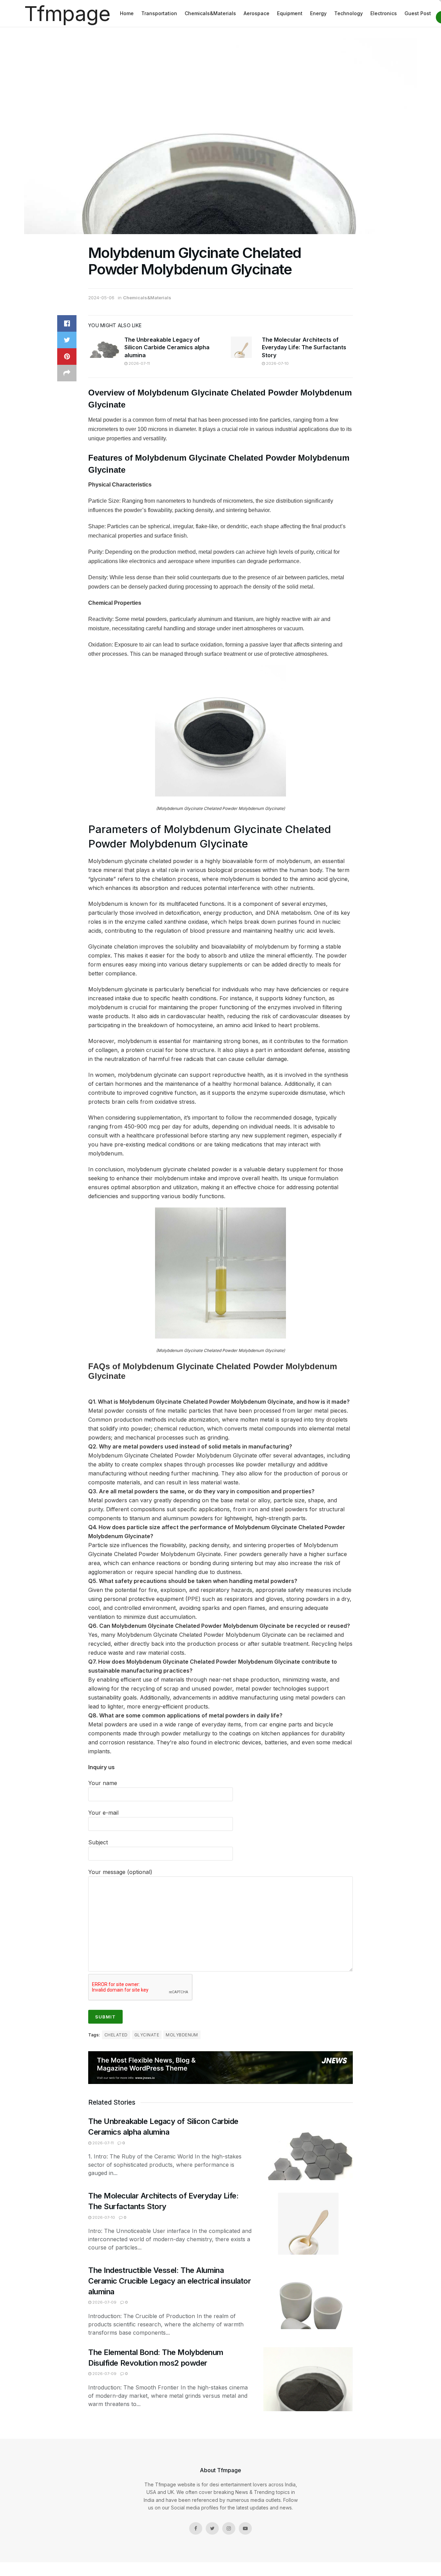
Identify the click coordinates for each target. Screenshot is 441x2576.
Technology (348, 13)
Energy (318, 13)
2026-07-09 (104, 2302)
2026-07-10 (277, 363)
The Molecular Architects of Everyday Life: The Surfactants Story (304, 347)
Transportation (159, 13)
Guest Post (418, 13)
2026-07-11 (139, 363)
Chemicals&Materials (210, 13)
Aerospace (257, 13)
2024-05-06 (101, 298)
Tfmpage (67, 13)
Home (127, 13)
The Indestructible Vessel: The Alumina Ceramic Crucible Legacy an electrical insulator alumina (170, 2281)
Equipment (290, 13)
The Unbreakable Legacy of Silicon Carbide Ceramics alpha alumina (167, 347)
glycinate (147, 2035)
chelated (116, 2035)
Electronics (384, 13)
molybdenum (182, 2035)
